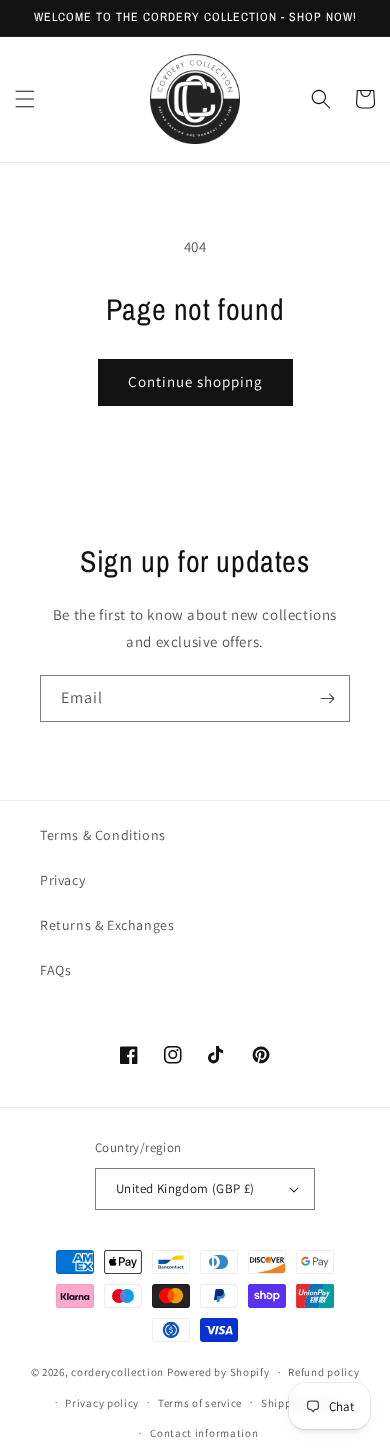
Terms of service (200, 1403)
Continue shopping (195, 381)
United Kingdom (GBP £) (185, 1188)
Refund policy (323, 1372)
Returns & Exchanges (107, 925)
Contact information (204, 1433)
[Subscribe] (327, 698)
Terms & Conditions (103, 835)
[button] (25, 99)
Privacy (62, 880)
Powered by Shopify (218, 1372)
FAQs (55, 970)
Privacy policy (102, 1403)
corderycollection (117, 1372)
